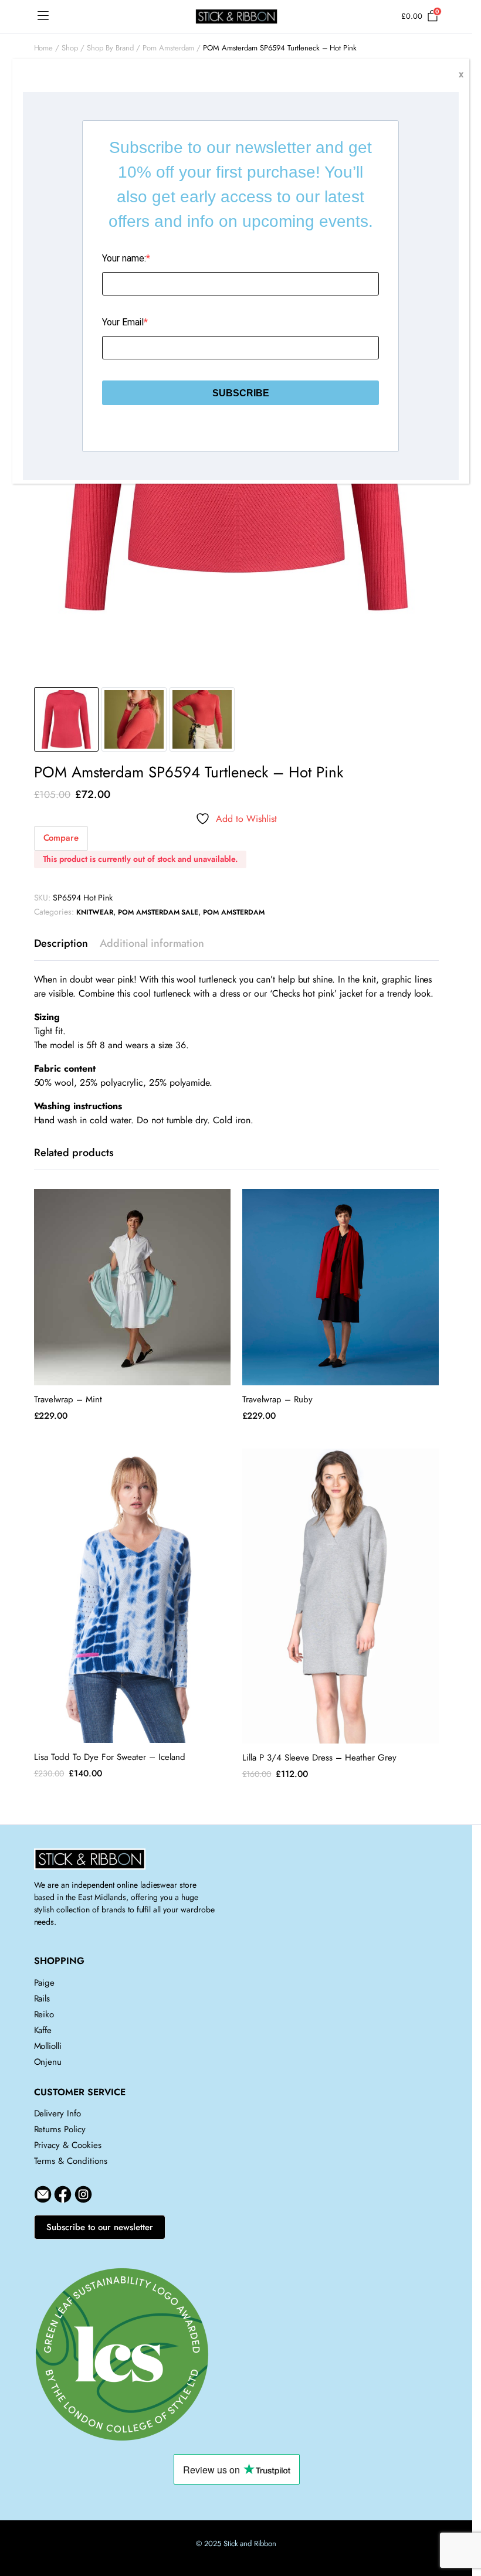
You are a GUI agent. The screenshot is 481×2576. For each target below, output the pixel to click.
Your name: (124, 258)
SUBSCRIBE (241, 393)
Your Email (123, 322)
